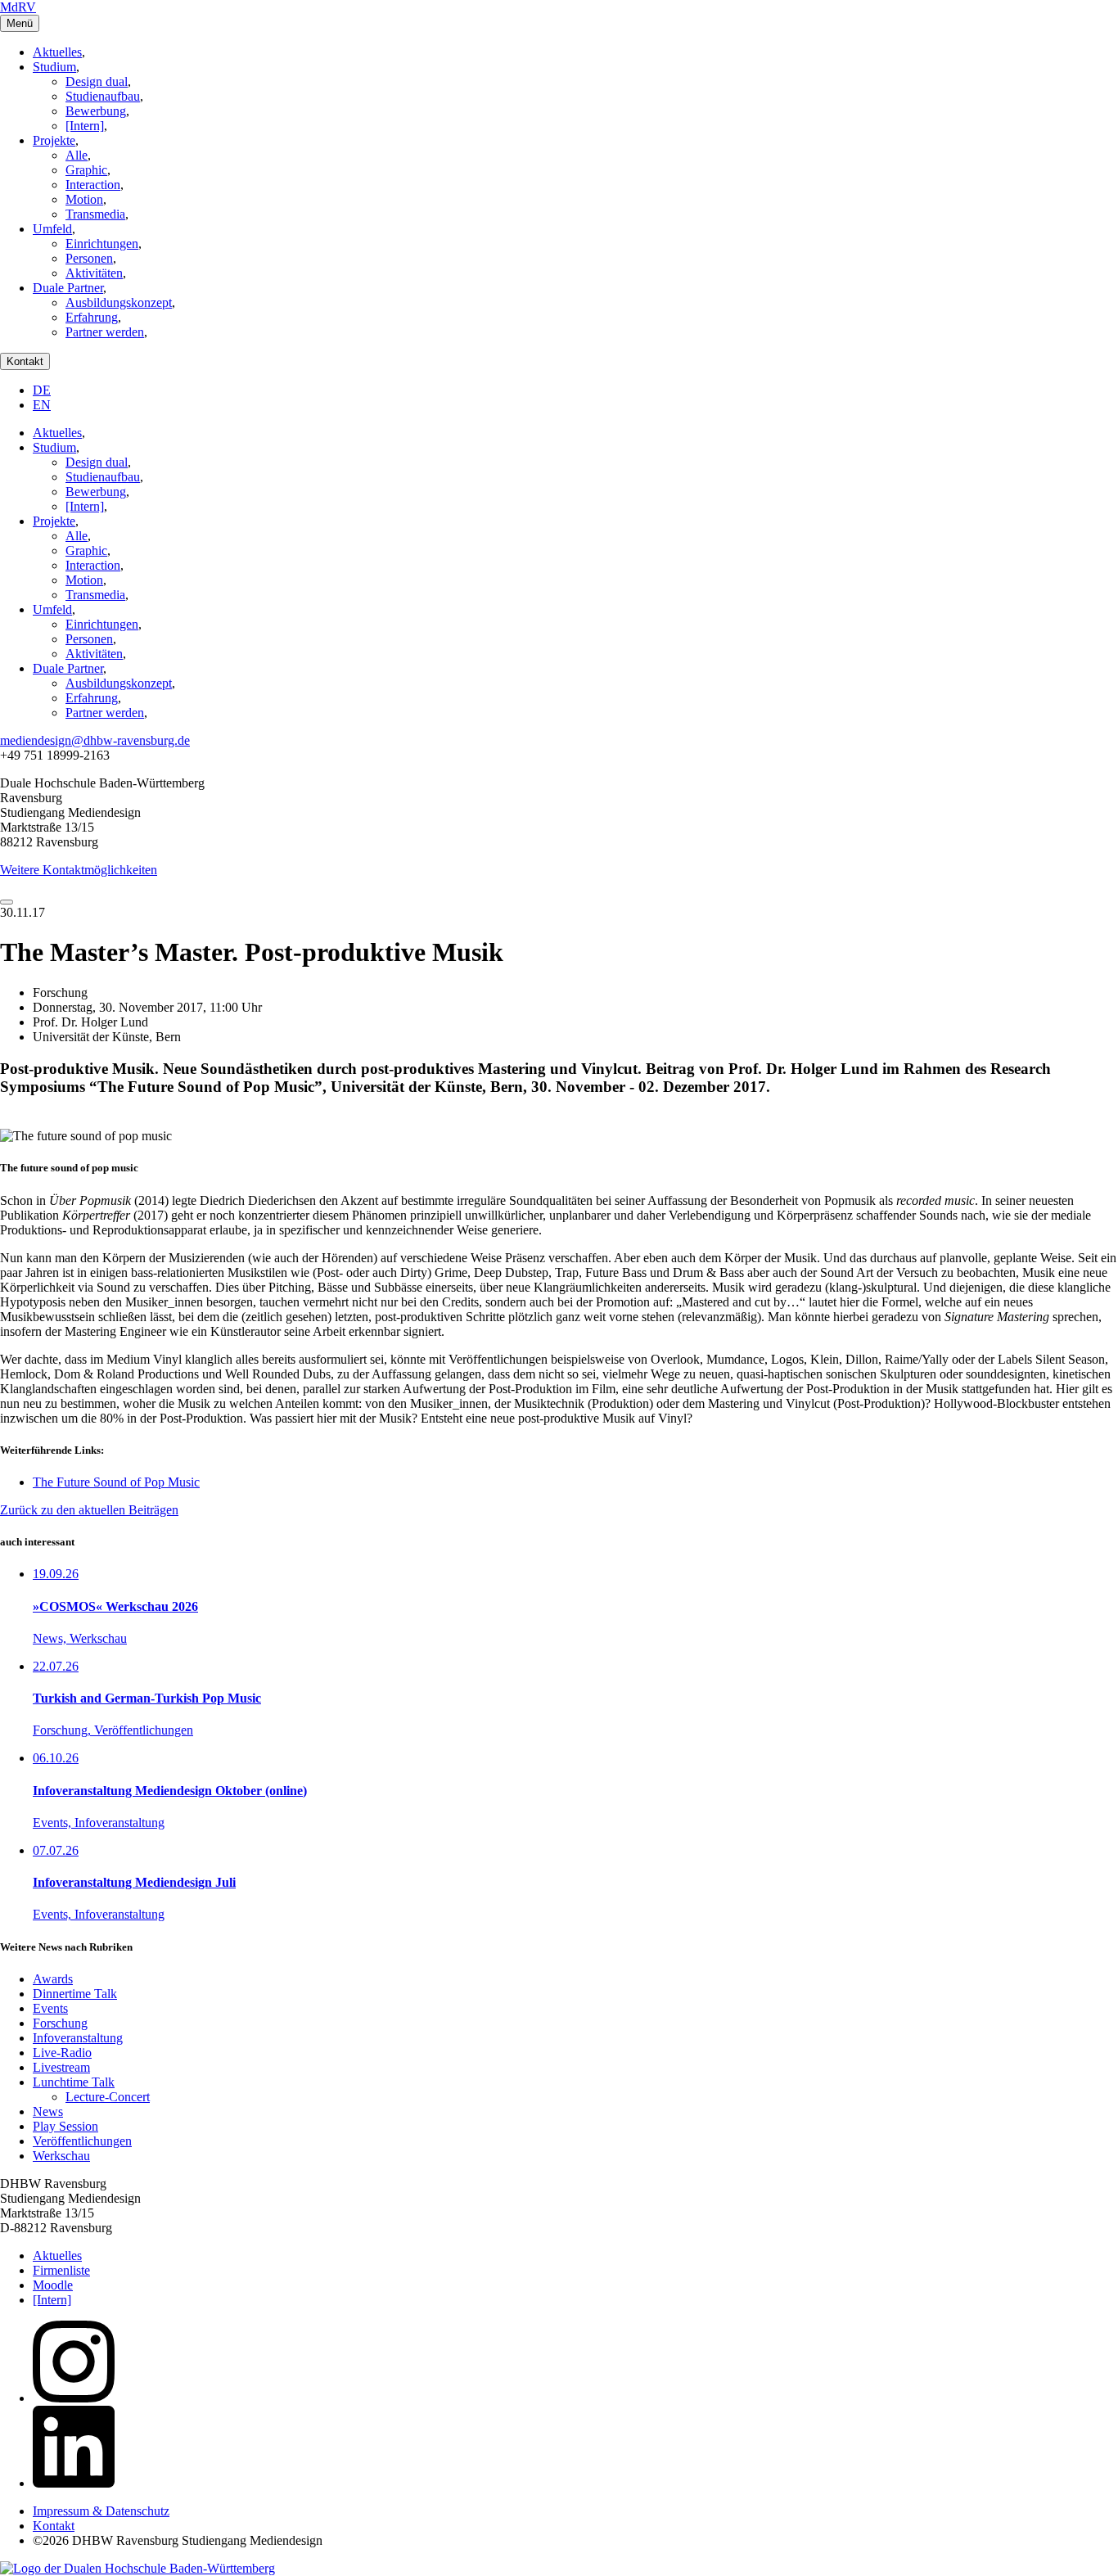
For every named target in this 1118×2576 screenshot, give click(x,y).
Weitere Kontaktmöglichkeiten (79, 870)
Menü (20, 23)
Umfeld (52, 229)
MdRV (18, 7)
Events (50, 2008)
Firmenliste (61, 2270)
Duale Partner (68, 288)
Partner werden (105, 332)
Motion (84, 199)
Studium (54, 67)
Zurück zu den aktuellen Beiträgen (89, 1510)
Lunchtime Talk (74, 2082)
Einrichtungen (102, 244)
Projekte (54, 140)
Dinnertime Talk (75, 1994)
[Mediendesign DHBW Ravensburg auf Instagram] (74, 2398)
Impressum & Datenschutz (101, 2511)
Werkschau (61, 2156)
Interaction (93, 185)
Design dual (97, 81)
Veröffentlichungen (82, 2141)
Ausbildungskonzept (119, 302)
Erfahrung (92, 317)
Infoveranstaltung (78, 2038)
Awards (53, 1979)
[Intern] (85, 126)
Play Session (65, 2126)
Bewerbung (96, 111)
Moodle (53, 2285)
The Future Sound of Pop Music (116, 1482)
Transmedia (95, 214)
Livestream (61, 2067)
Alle (77, 155)
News (48, 2111)
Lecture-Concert (108, 2097)
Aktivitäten (94, 273)
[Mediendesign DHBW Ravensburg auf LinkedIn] (74, 2483)
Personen (89, 258)
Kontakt (25, 361)
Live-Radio (62, 2053)
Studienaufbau (103, 96)
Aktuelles (57, 52)
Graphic (86, 170)
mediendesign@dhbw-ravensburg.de (95, 740)
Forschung (60, 2023)
